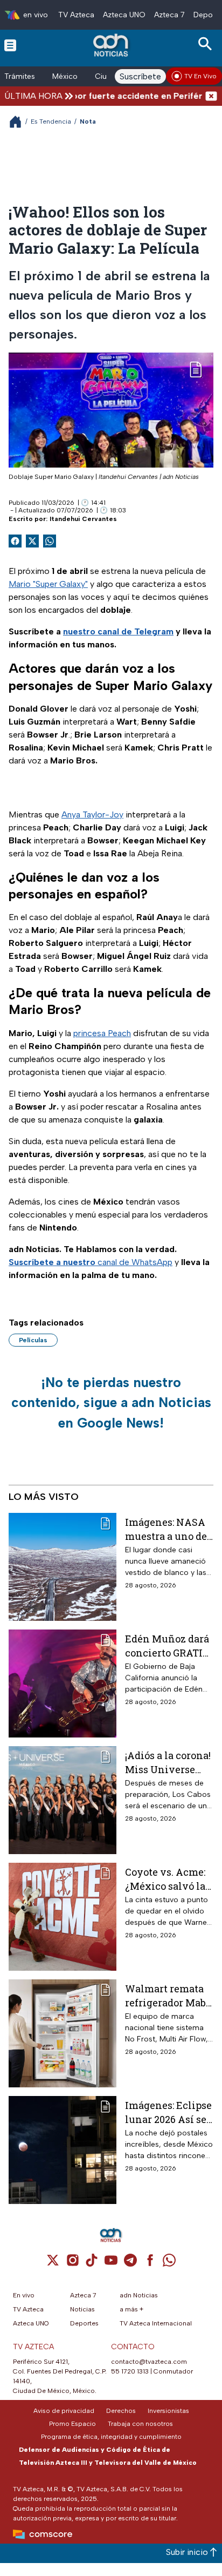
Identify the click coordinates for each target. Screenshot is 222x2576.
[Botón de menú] (10, 45)
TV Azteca (76, 15)
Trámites (20, 76)
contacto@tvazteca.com (149, 2362)
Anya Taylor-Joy (92, 814)
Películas (33, 1340)
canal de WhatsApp (91, 1262)
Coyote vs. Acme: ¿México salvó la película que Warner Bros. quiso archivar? (165, 1879)
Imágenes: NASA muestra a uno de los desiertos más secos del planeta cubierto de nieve (167, 1529)
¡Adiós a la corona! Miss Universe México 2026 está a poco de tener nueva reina (168, 1762)
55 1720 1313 (130, 2371)
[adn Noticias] (112, 45)
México (65, 76)
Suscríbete (140, 76)
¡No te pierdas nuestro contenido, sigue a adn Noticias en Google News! (111, 1402)
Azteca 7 (169, 15)
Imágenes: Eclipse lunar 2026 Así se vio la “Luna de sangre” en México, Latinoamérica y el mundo (168, 2112)
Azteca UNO (124, 15)
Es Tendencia (51, 121)
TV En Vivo (200, 76)
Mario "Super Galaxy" (48, 584)
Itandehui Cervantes (83, 519)
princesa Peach (102, 1033)
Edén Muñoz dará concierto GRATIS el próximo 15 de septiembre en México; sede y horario (167, 1645)
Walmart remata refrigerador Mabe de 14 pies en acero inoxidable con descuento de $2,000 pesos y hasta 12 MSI (169, 1995)
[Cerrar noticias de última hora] (211, 96)
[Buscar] (207, 44)
